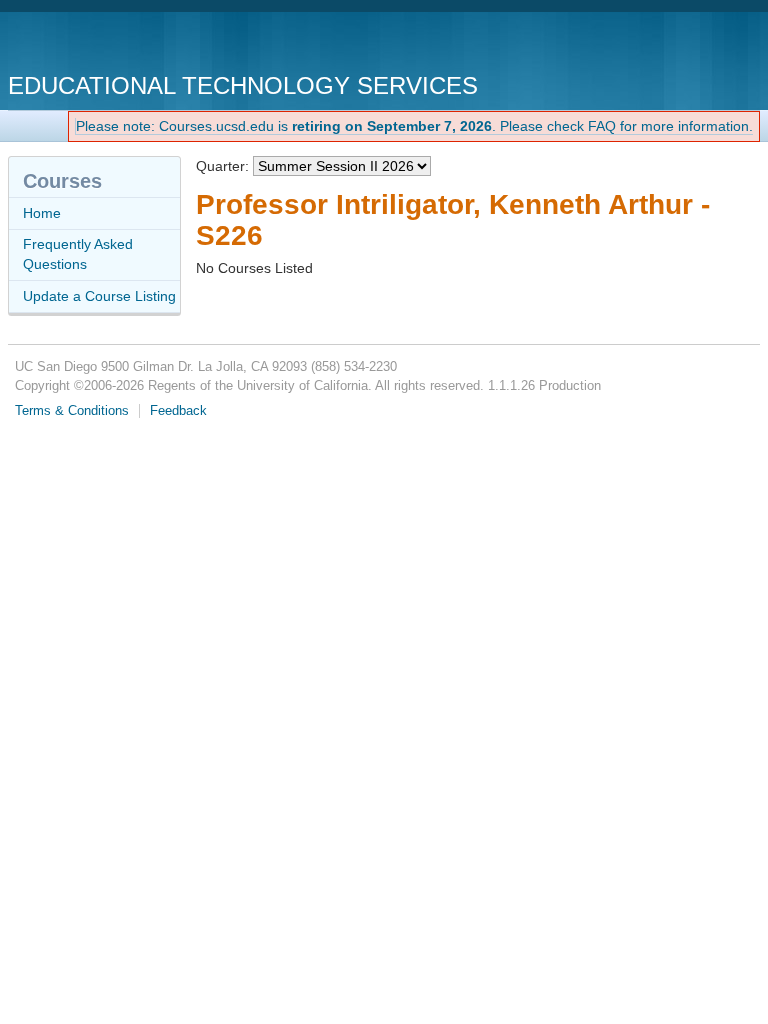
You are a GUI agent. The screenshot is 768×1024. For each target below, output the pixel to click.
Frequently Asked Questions (78, 254)
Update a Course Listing (99, 296)
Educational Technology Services (243, 85)
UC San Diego (122, 44)
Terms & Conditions (72, 411)
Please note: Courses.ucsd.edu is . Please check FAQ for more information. (414, 126)
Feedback (178, 411)
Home (42, 213)
